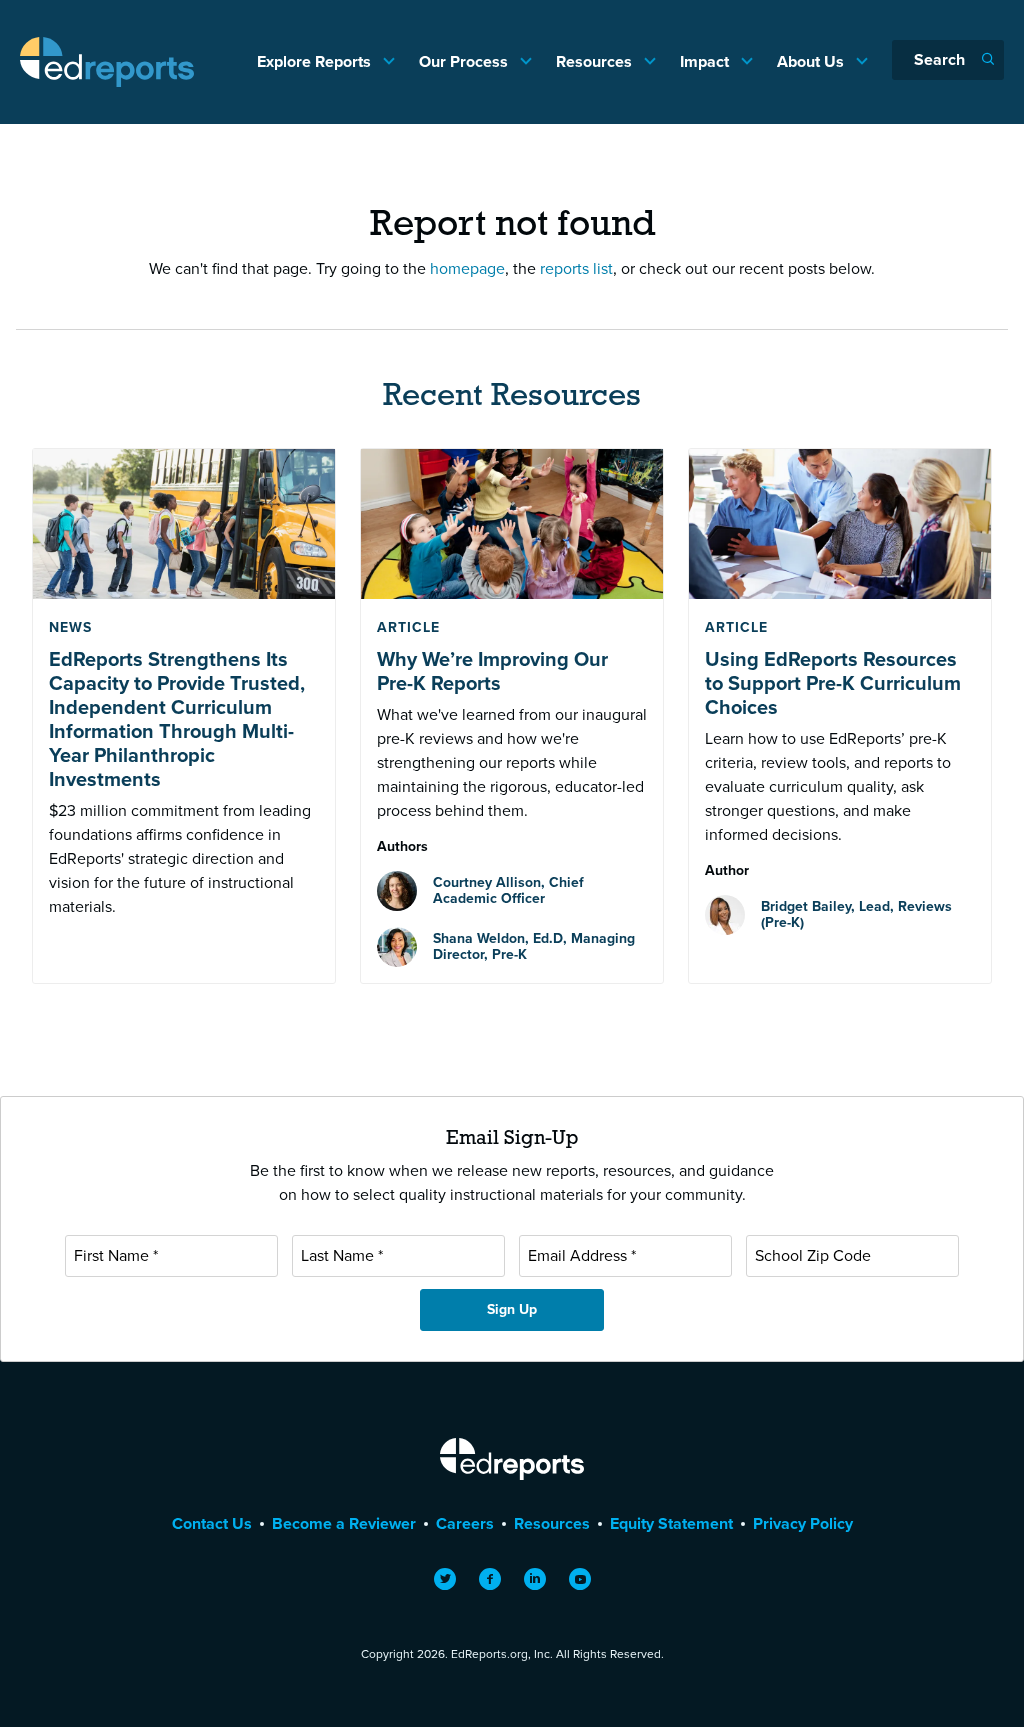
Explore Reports (316, 61)
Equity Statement (671, 1523)
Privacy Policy (803, 1523)
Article (408, 627)
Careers (465, 1523)
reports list (576, 268)
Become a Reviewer (344, 1523)
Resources (596, 61)
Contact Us (212, 1523)
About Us (812, 61)
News (70, 627)
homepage (467, 268)
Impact (706, 61)
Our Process (465, 61)
